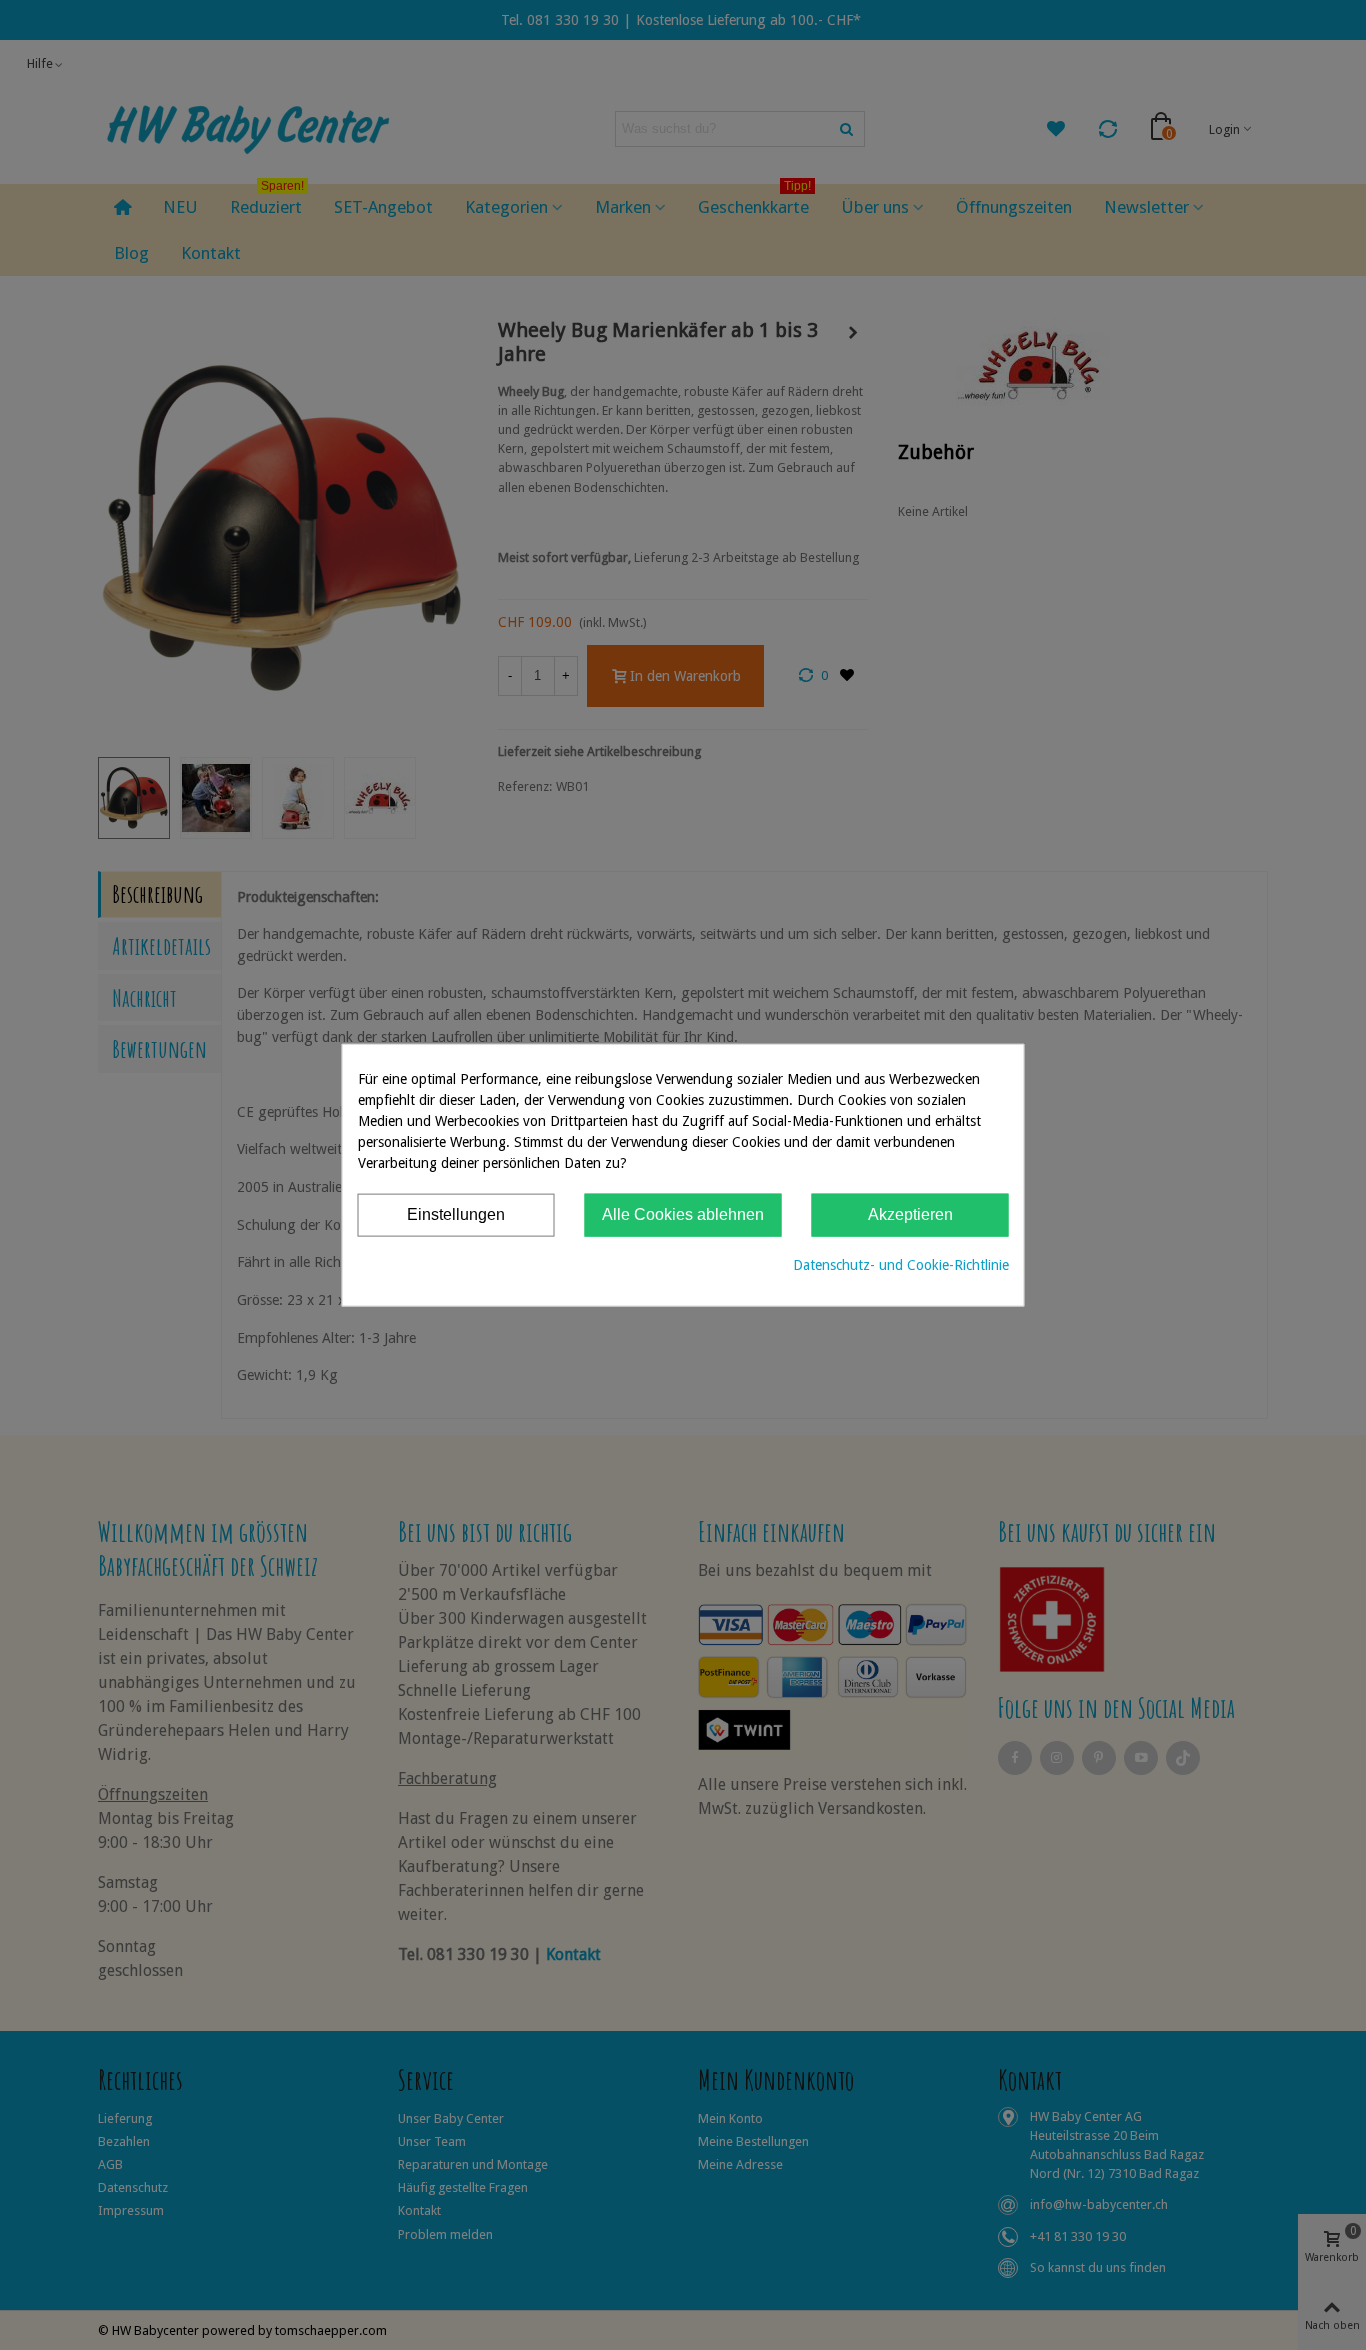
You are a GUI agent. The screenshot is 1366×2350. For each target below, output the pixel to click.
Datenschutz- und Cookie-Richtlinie (901, 1264)
